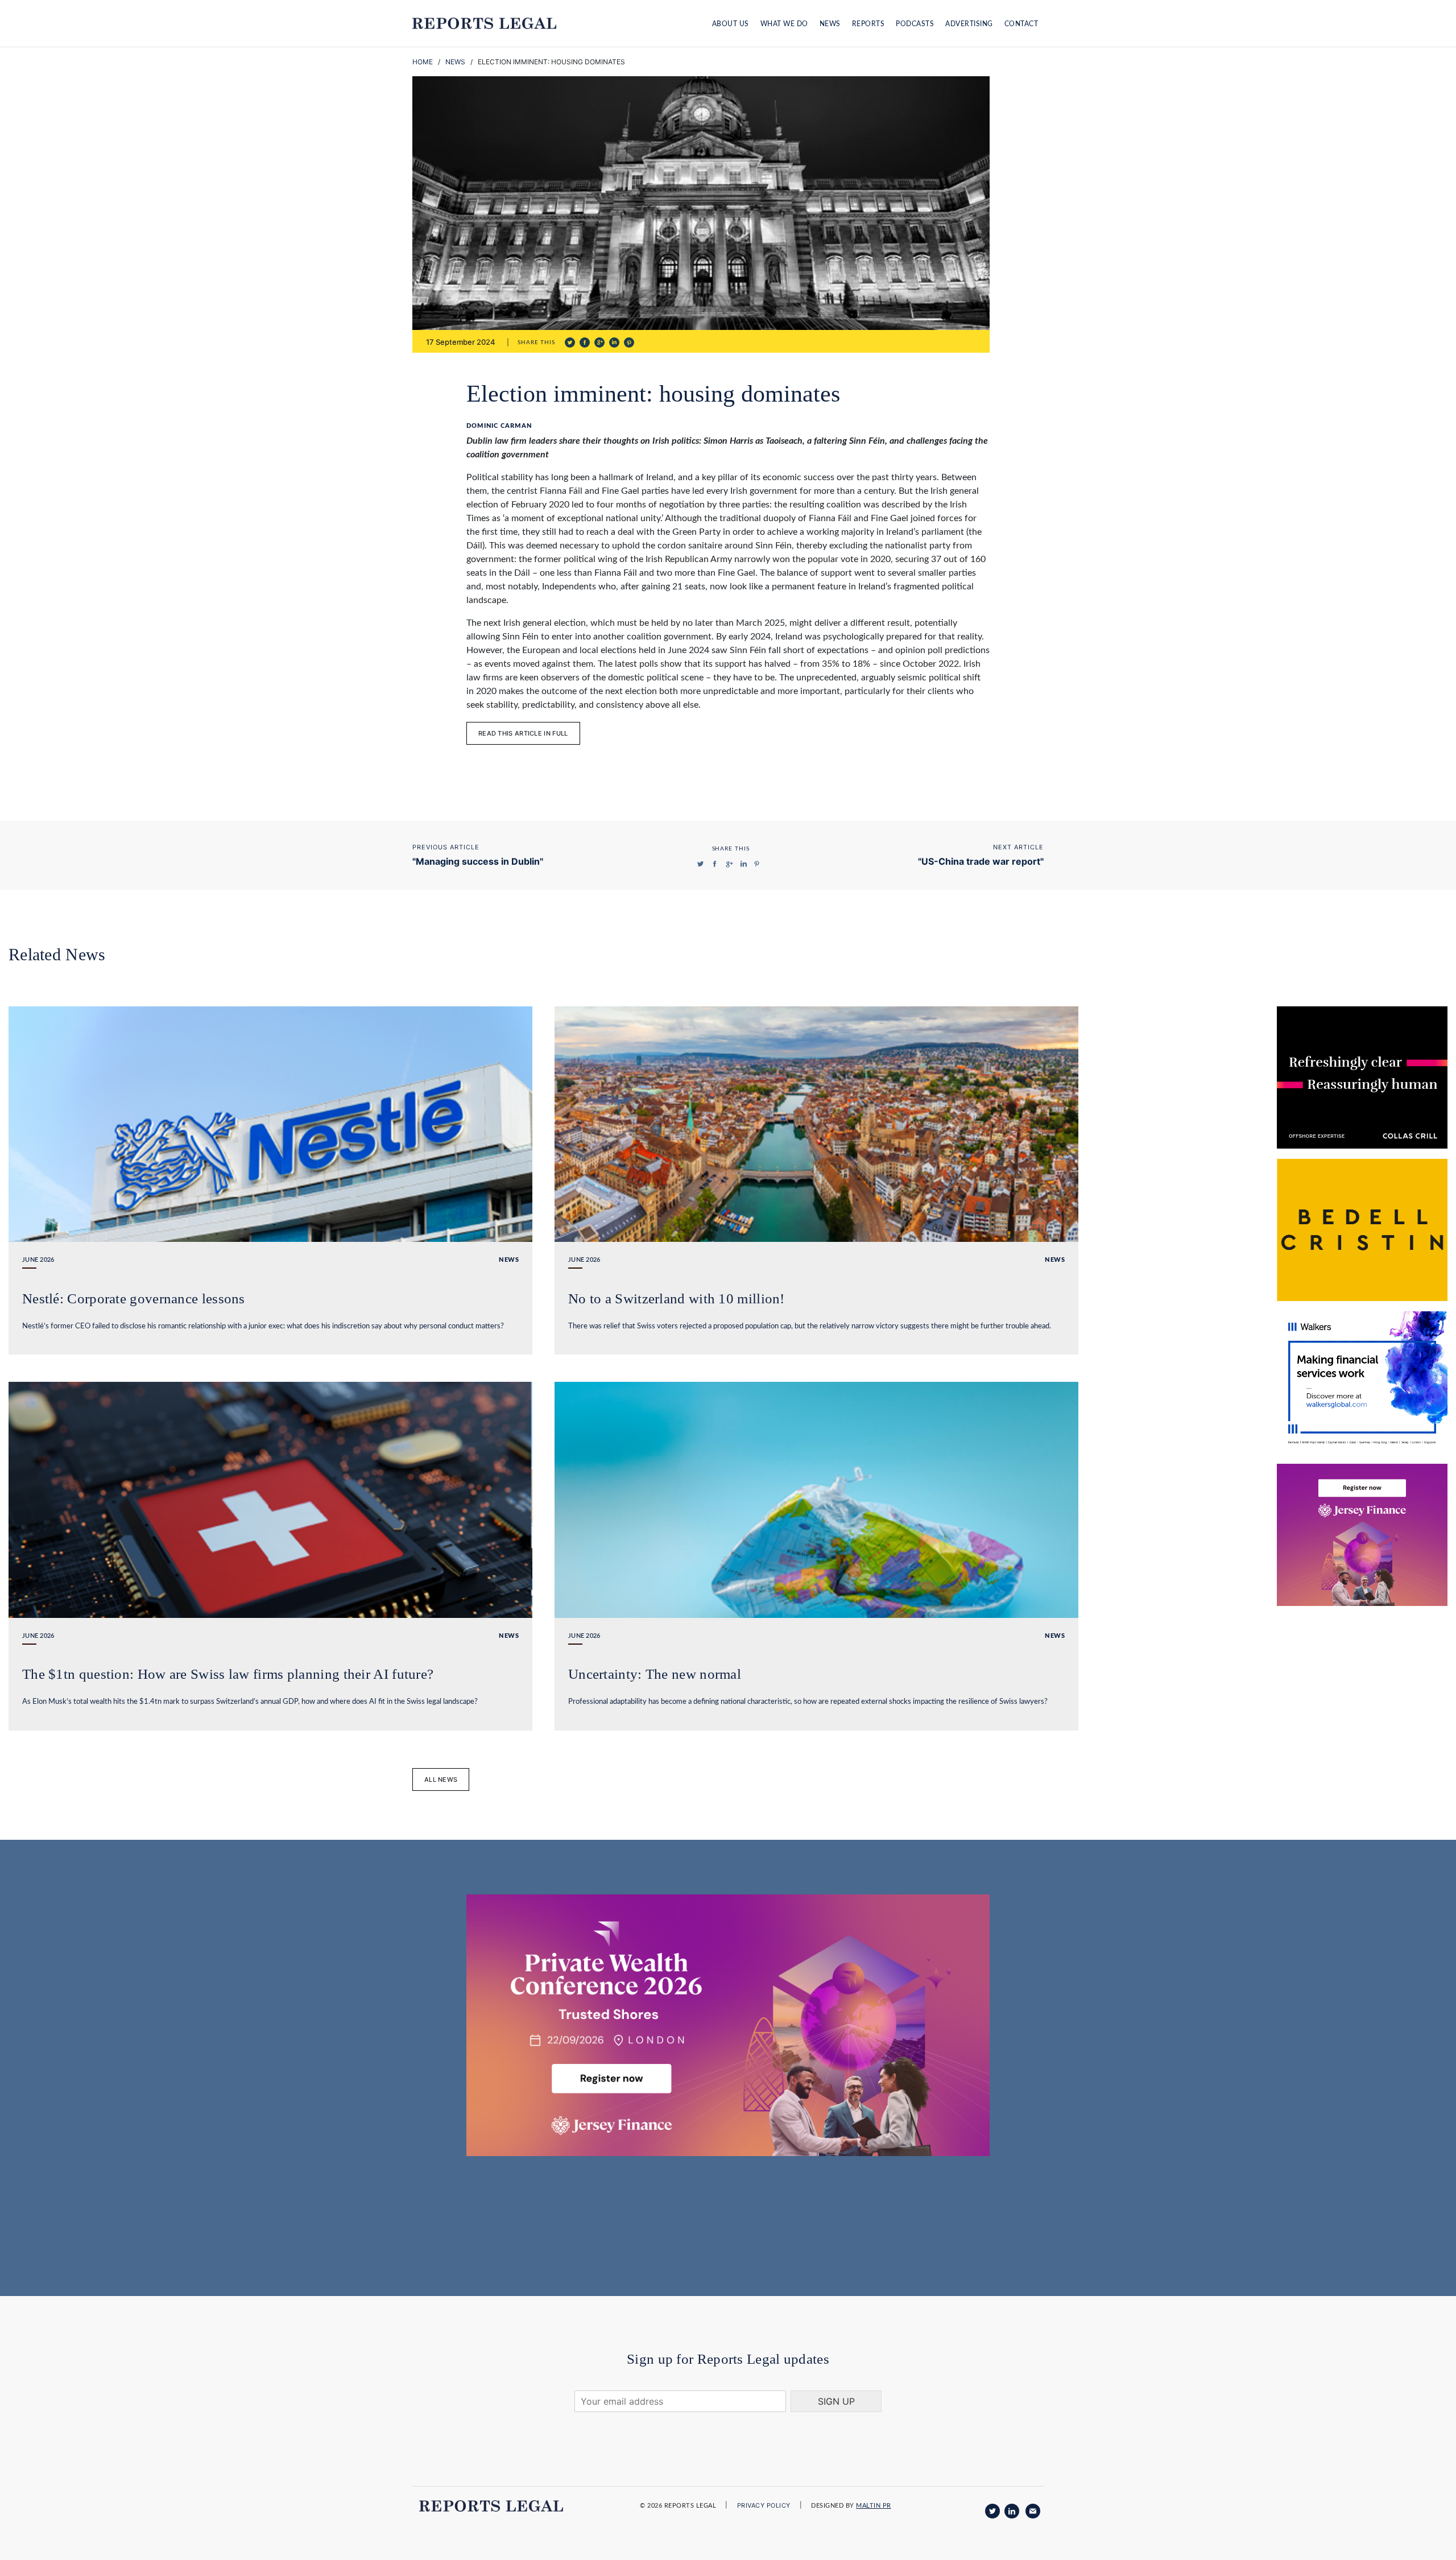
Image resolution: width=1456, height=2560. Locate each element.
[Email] (1033, 2511)
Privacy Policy (764, 2505)
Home (423, 62)
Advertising (969, 24)
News (830, 24)
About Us (731, 24)
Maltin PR (874, 2506)
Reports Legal (484, 23)
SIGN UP (836, 2401)
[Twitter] (992, 2511)
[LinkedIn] (1012, 2511)
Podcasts (915, 24)
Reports (868, 24)
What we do (784, 24)
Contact (1021, 24)
